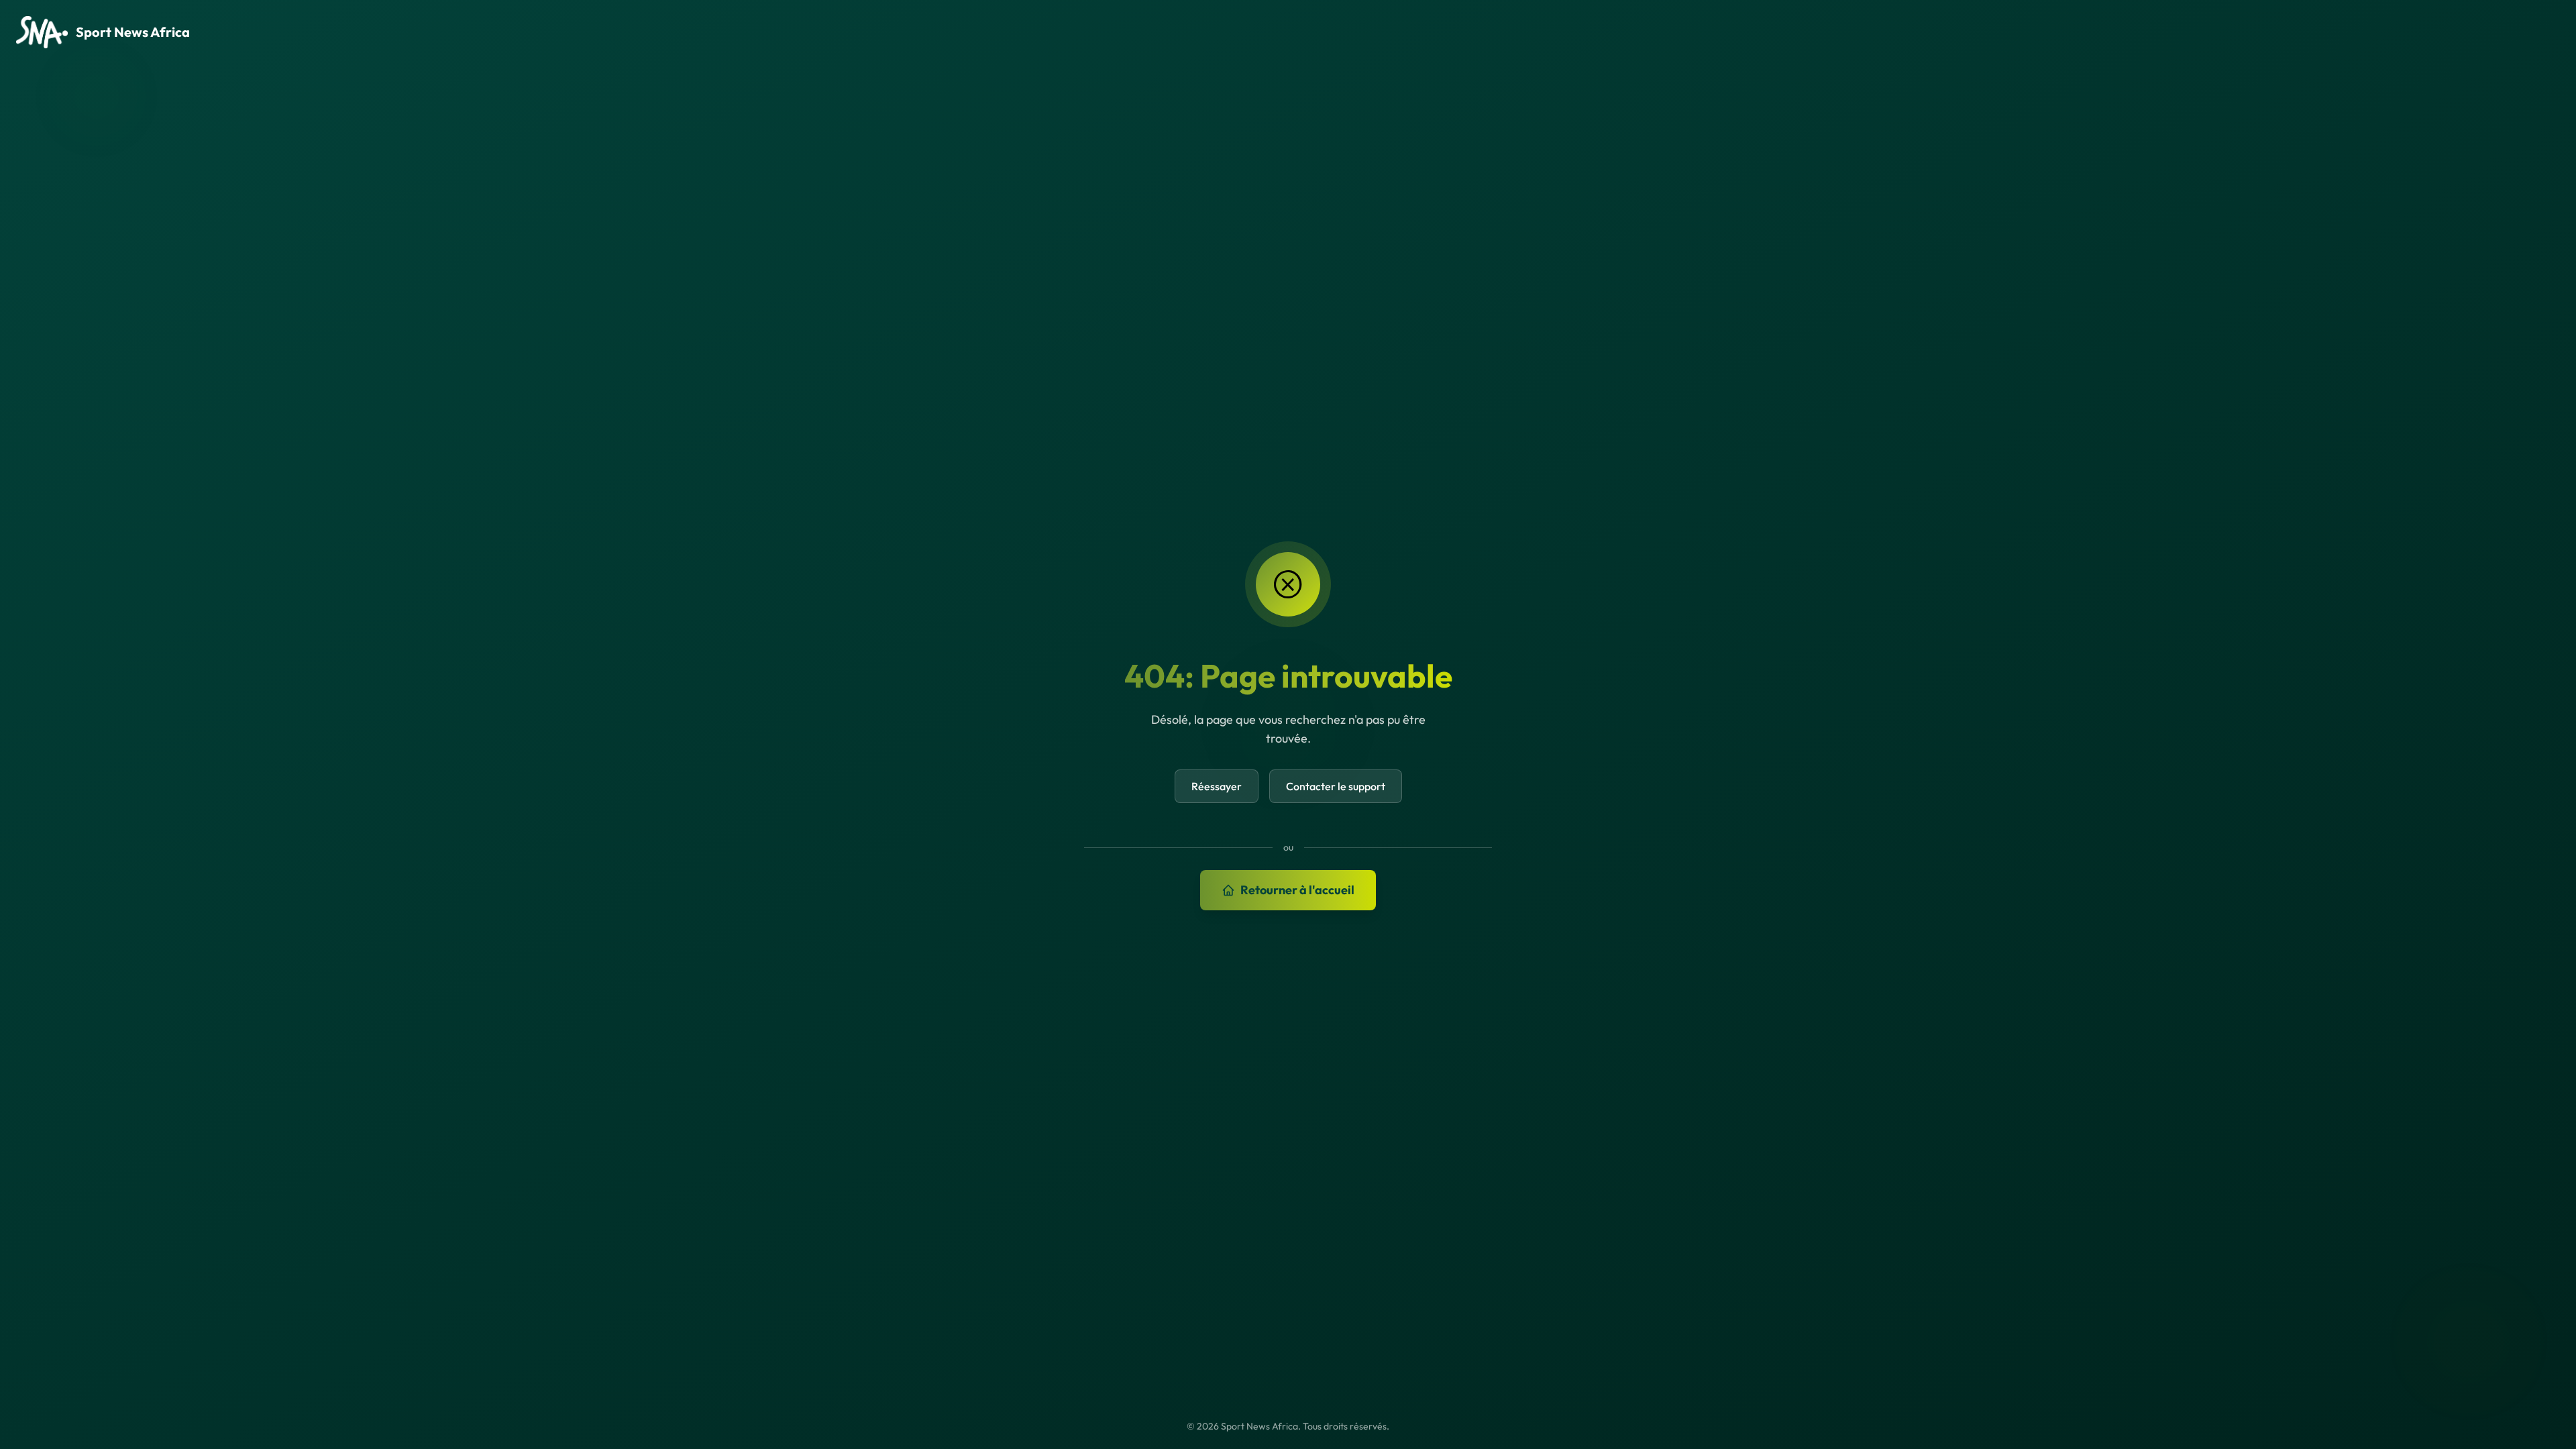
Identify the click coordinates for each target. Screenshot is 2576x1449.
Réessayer (1217, 786)
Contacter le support (1336, 786)
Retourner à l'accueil (1297, 890)
